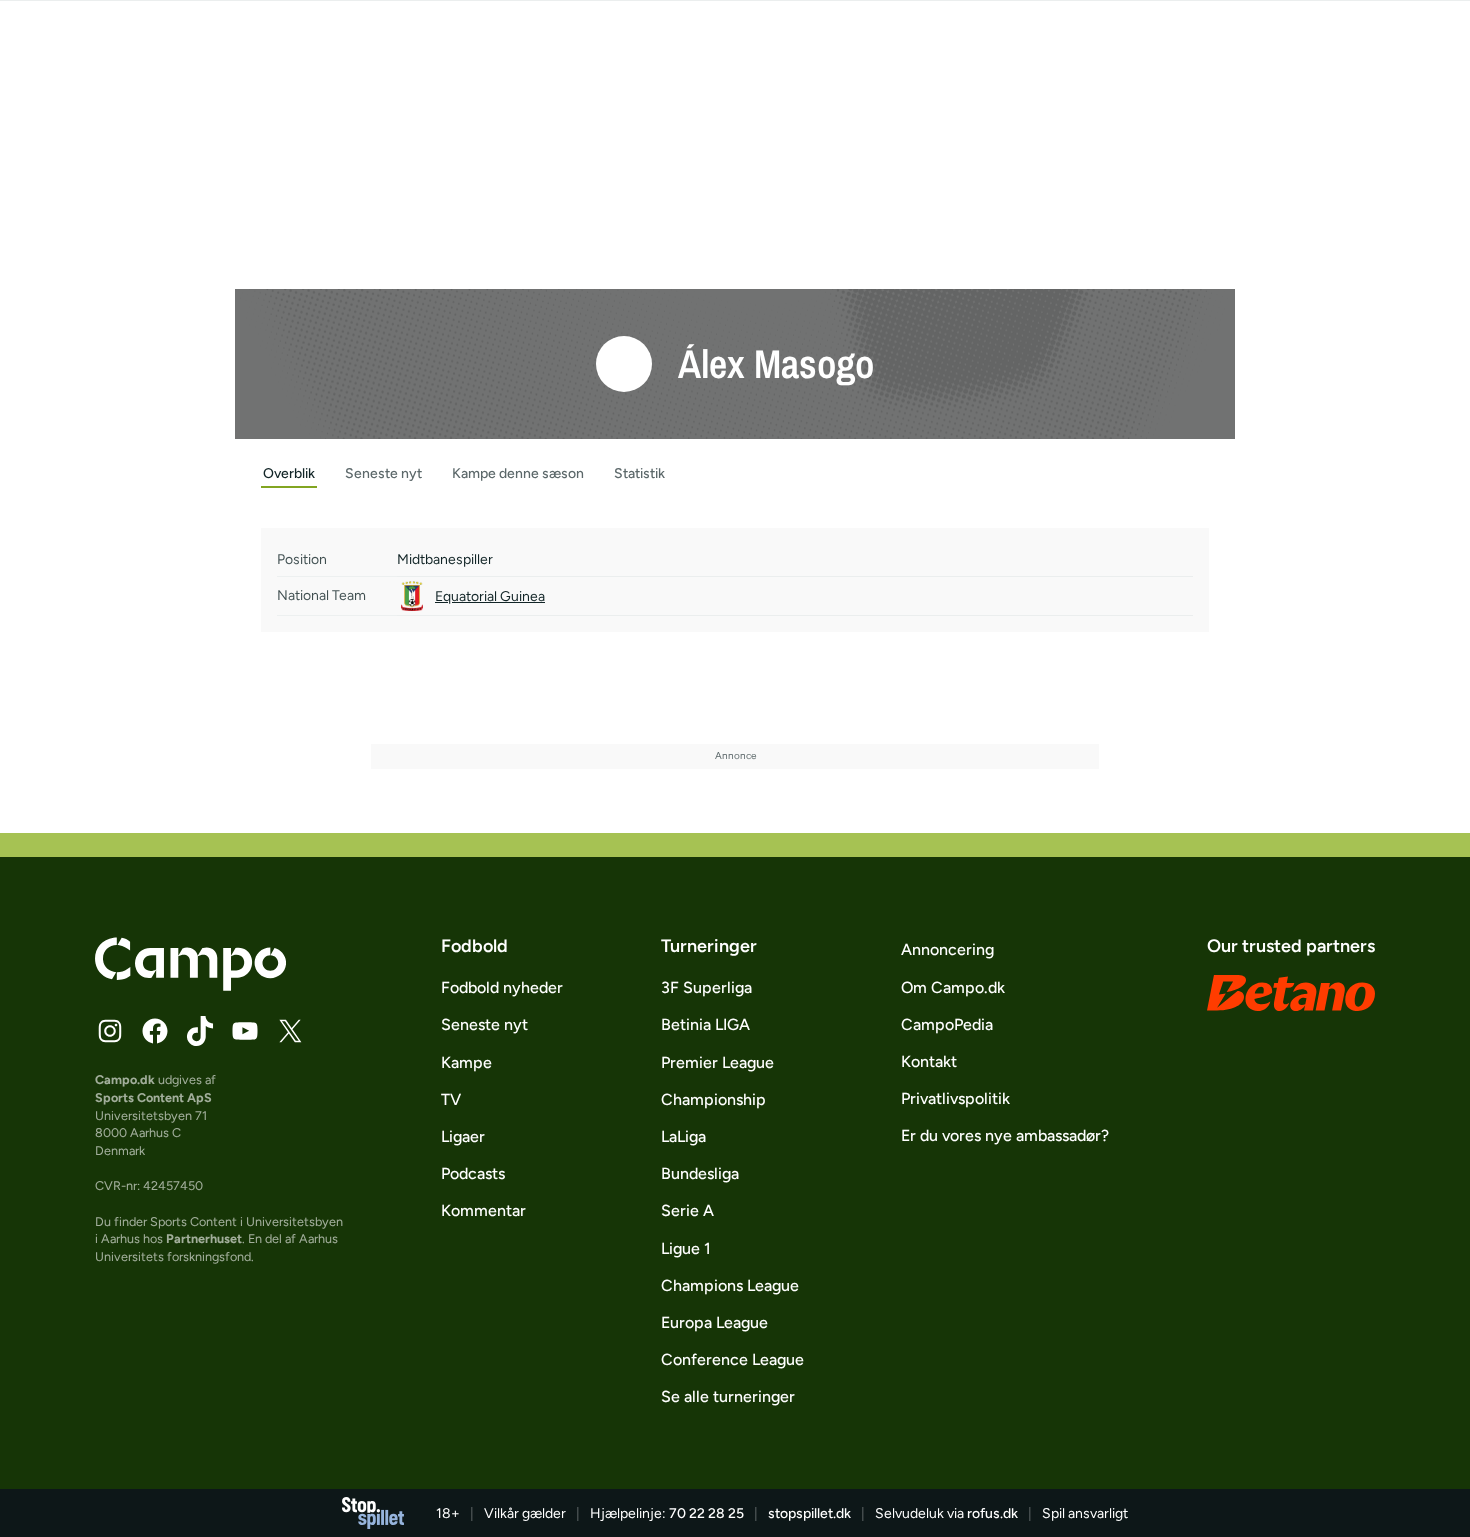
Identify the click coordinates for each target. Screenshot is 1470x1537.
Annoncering (947, 949)
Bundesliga (700, 1173)
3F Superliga (706, 987)
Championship (713, 1099)
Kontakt (929, 1061)
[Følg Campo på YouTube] (245, 1031)
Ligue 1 (686, 1248)
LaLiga (683, 1136)
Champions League (730, 1285)
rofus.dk (992, 1513)
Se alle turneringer (728, 1396)
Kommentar (483, 1210)
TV (451, 1099)
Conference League (732, 1359)
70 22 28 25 (706, 1513)
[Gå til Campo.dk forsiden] (190, 985)
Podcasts (473, 1173)
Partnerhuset (204, 1238)
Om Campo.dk (953, 987)
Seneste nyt (484, 1024)
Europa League (714, 1322)
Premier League (717, 1062)
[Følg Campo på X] (290, 1031)
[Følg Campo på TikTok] (200, 1031)
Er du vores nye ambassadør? (1005, 1135)
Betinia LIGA (705, 1024)
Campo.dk (125, 1079)
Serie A (687, 1210)
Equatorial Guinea (490, 596)
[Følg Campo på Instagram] (110, 1031)
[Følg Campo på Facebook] (155, 1031)
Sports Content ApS (153, 1097)
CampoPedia (947, 1024)
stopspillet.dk (809, 1513)
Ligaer (463, 1136)
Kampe (466, 1062)
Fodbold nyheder (502, 987)
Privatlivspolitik (955, 1098)
